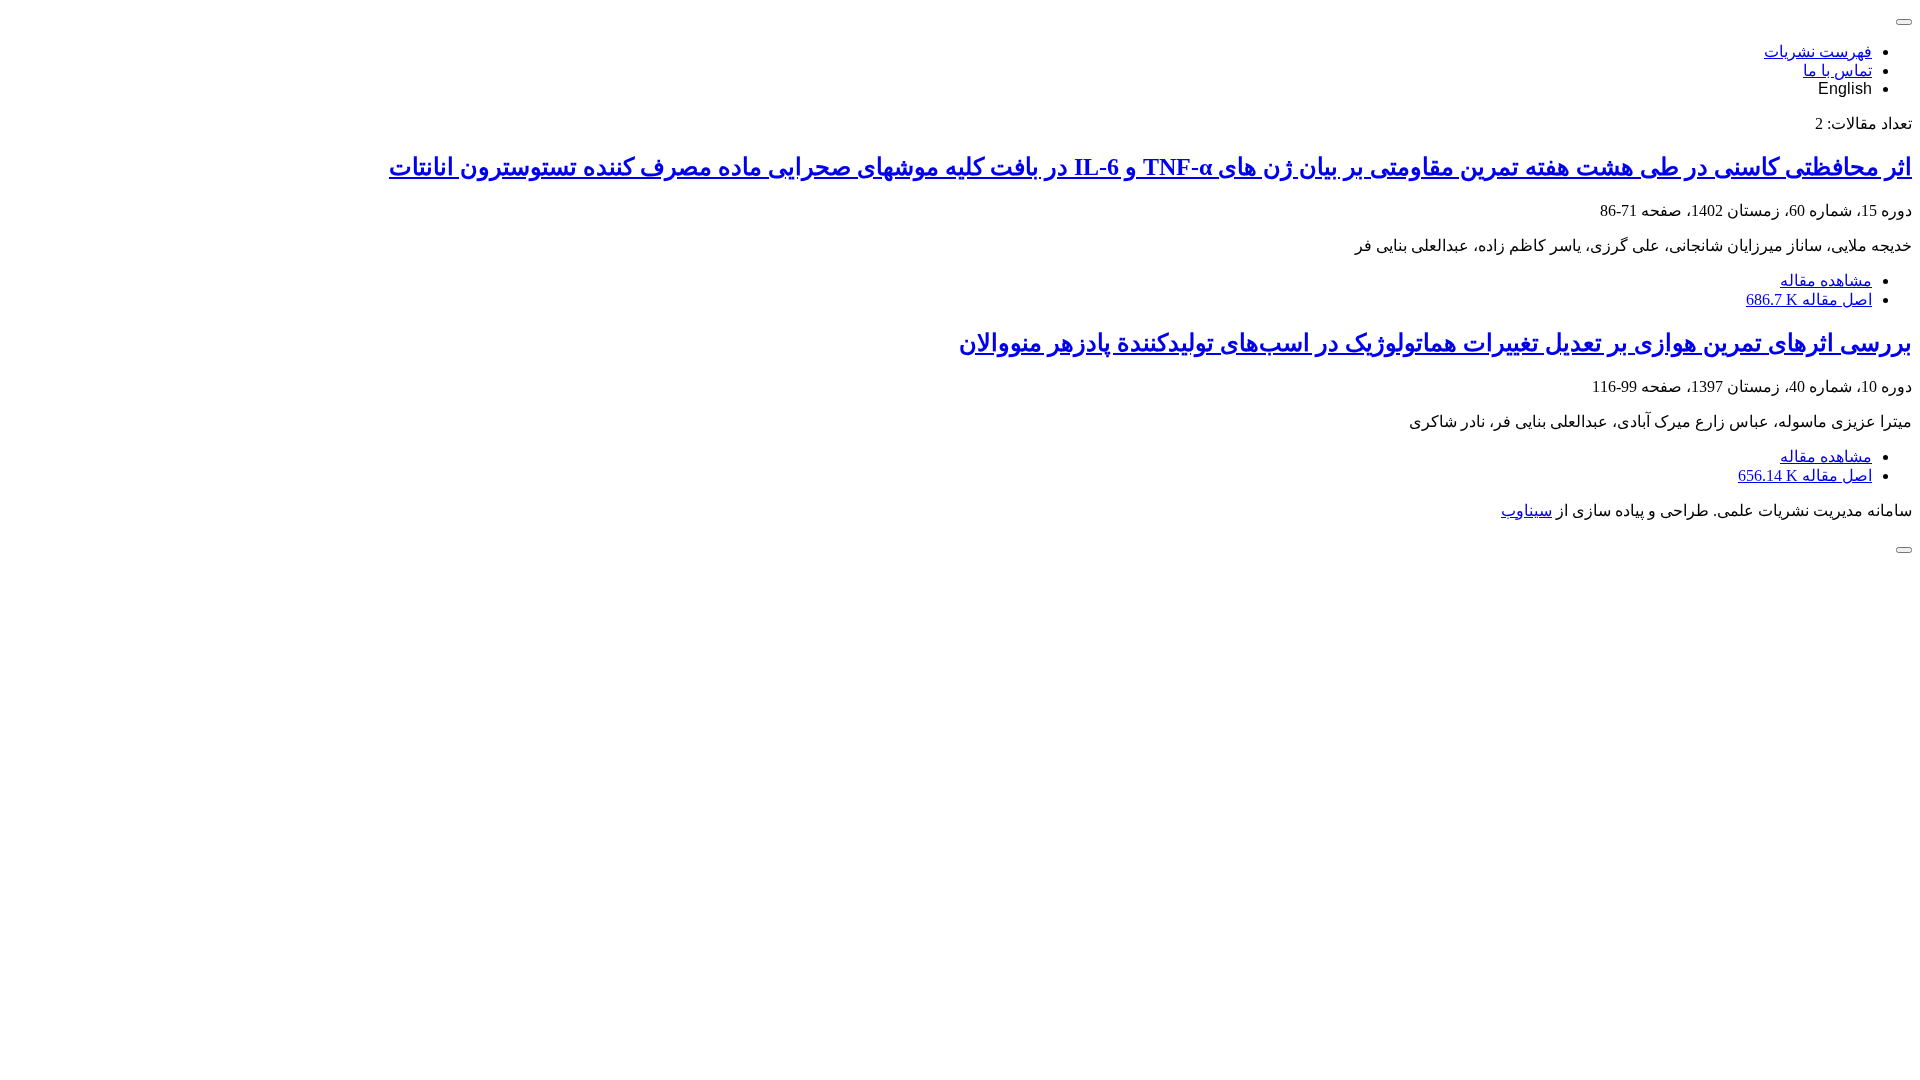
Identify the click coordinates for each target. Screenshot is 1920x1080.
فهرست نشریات (1818, 51)
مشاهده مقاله (1826, 280)
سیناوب (1526, 510)
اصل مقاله (1809, 299)
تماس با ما (1837, 70)
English (1845, 88)
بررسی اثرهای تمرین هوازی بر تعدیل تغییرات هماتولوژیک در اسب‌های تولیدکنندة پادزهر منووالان (1435, 343)
